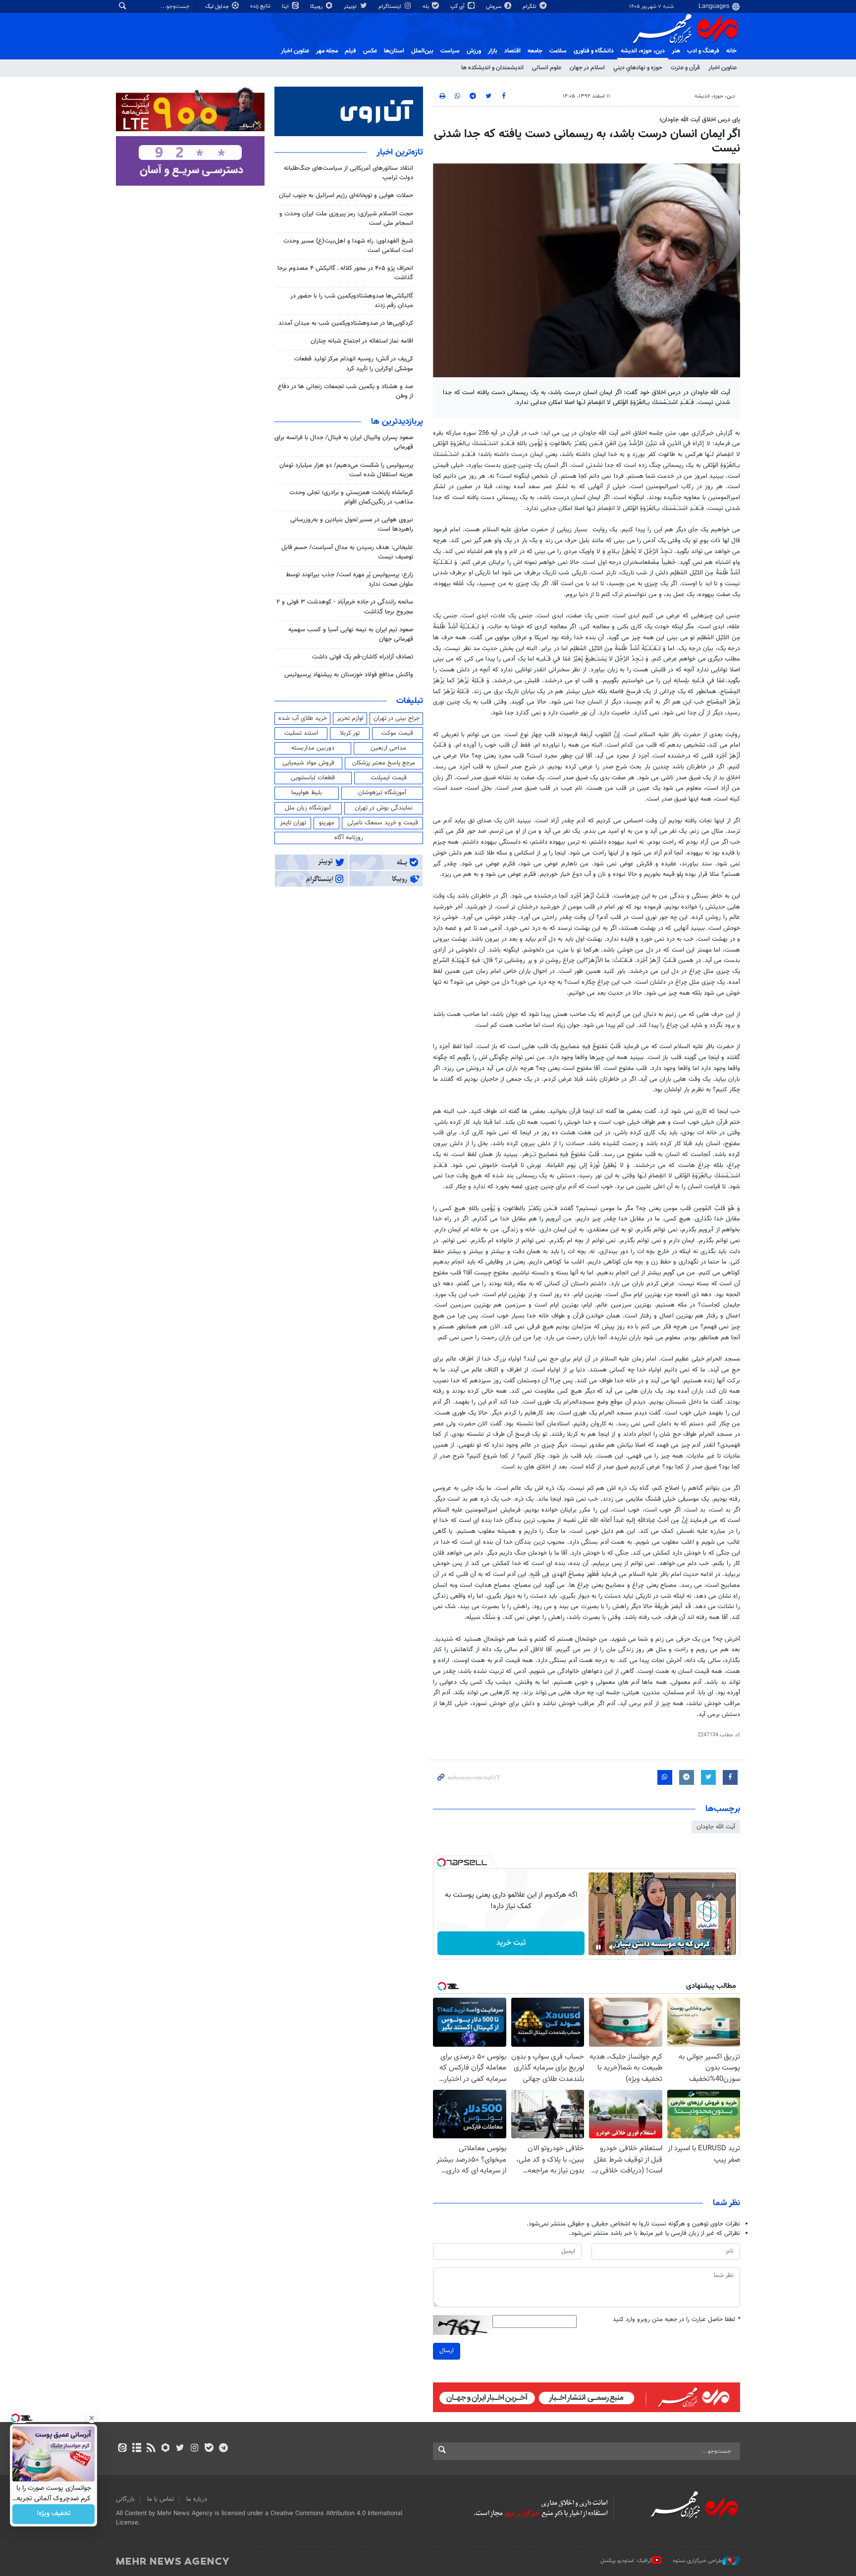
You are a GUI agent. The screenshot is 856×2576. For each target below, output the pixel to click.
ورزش (474, 51)
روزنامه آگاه (349, 838)
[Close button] (92, 2418)
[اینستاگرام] (194, 2449)
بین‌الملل (422, 51)
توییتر (351, 7)
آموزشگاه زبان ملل (308, 808)
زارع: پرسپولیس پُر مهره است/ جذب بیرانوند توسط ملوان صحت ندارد (349, 580)
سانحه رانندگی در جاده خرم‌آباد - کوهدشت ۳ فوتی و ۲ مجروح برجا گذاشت (345, 607)
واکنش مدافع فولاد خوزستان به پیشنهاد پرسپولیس (349, 675)
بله (427, 7)
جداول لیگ (218, 7)
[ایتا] (122, 2449)
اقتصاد (512, 51)
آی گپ (458, 7)
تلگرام (530, 7)
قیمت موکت (397, 733)
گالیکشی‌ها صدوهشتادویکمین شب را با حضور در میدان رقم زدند (352, 301)
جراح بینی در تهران (397, 718)
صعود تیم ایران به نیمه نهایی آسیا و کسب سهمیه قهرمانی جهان (351, 634)
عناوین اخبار (722, 68)
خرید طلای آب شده (303, 718)
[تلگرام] (223, 2449)
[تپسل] (441, 1863)
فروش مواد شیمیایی (308, 763)
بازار (493, 51)
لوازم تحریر (350, 718)
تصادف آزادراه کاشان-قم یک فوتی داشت (363, 657)
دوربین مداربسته (313, 748)
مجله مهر (327, 51)
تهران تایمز (293, 823)
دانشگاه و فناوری (594, 51)
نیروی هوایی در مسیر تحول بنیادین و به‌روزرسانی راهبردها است (352, 525)
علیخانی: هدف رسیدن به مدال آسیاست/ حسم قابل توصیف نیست (347, 552)
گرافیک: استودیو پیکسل (626, 2561)
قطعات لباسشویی (313, 778)
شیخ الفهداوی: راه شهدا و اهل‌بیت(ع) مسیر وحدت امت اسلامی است (348, 246)
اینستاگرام (391, 7)
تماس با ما (160, 2499)
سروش (494, 7)
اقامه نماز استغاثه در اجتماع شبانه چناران (362, 341)
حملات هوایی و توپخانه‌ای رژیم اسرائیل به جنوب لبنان (346, 196)
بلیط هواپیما (307, 793)
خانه (731, 51)
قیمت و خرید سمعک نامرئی (383, 823)
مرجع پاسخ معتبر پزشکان (384, 763)
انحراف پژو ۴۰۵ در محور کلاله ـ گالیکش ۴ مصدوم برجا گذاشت (345, 273)
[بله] (209, 2449)
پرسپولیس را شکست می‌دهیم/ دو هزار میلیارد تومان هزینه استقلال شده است (346, 470)
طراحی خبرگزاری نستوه (697, 2561)
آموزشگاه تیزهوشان (382, 793)
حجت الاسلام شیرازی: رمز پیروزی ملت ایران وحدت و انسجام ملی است (346, 219)
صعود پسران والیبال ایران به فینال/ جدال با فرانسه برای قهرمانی (344, 442)
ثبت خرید (511, 1943)
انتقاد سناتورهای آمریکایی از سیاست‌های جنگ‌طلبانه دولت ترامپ (348, 173)
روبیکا (317, 7)
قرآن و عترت (685, 68)
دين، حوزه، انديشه (643, 51)
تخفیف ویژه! (54, 2514)
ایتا (286, 7)
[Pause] (598, 1947)
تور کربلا (350, 733)
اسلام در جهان (587, 68)
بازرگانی (125, 2499)
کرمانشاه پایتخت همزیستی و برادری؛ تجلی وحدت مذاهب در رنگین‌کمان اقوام (351, 497)
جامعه (535, 51)
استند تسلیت (301, 733)
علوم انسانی (547, 68)
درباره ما (197, 2499)
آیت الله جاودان (716, 1827)
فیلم (350, 51)
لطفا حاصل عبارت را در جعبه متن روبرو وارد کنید (676, 2320)
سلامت (558, 51)
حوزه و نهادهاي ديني (638, 68)
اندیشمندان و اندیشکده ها (492, 68)
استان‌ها (394, 51)
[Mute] (612, 1947)
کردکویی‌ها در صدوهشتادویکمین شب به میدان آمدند (346, 323)
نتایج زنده (261, 6)
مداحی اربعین (388, 748)
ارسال (447, 2351)
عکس (370, 51)
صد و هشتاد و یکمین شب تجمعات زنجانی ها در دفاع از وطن (346, 391)
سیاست (450, 51)
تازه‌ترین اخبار (400, 152)
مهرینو (327, 823)
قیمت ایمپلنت (389, 778)
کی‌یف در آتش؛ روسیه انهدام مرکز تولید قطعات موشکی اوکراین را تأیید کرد (354, 364)
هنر (676, 51)
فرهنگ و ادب (703, 51)
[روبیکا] (166, 2449)
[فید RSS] (151, 2449)
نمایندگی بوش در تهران (384, 808)
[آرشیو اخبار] (136, 2449)
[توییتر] (180, 2449)
